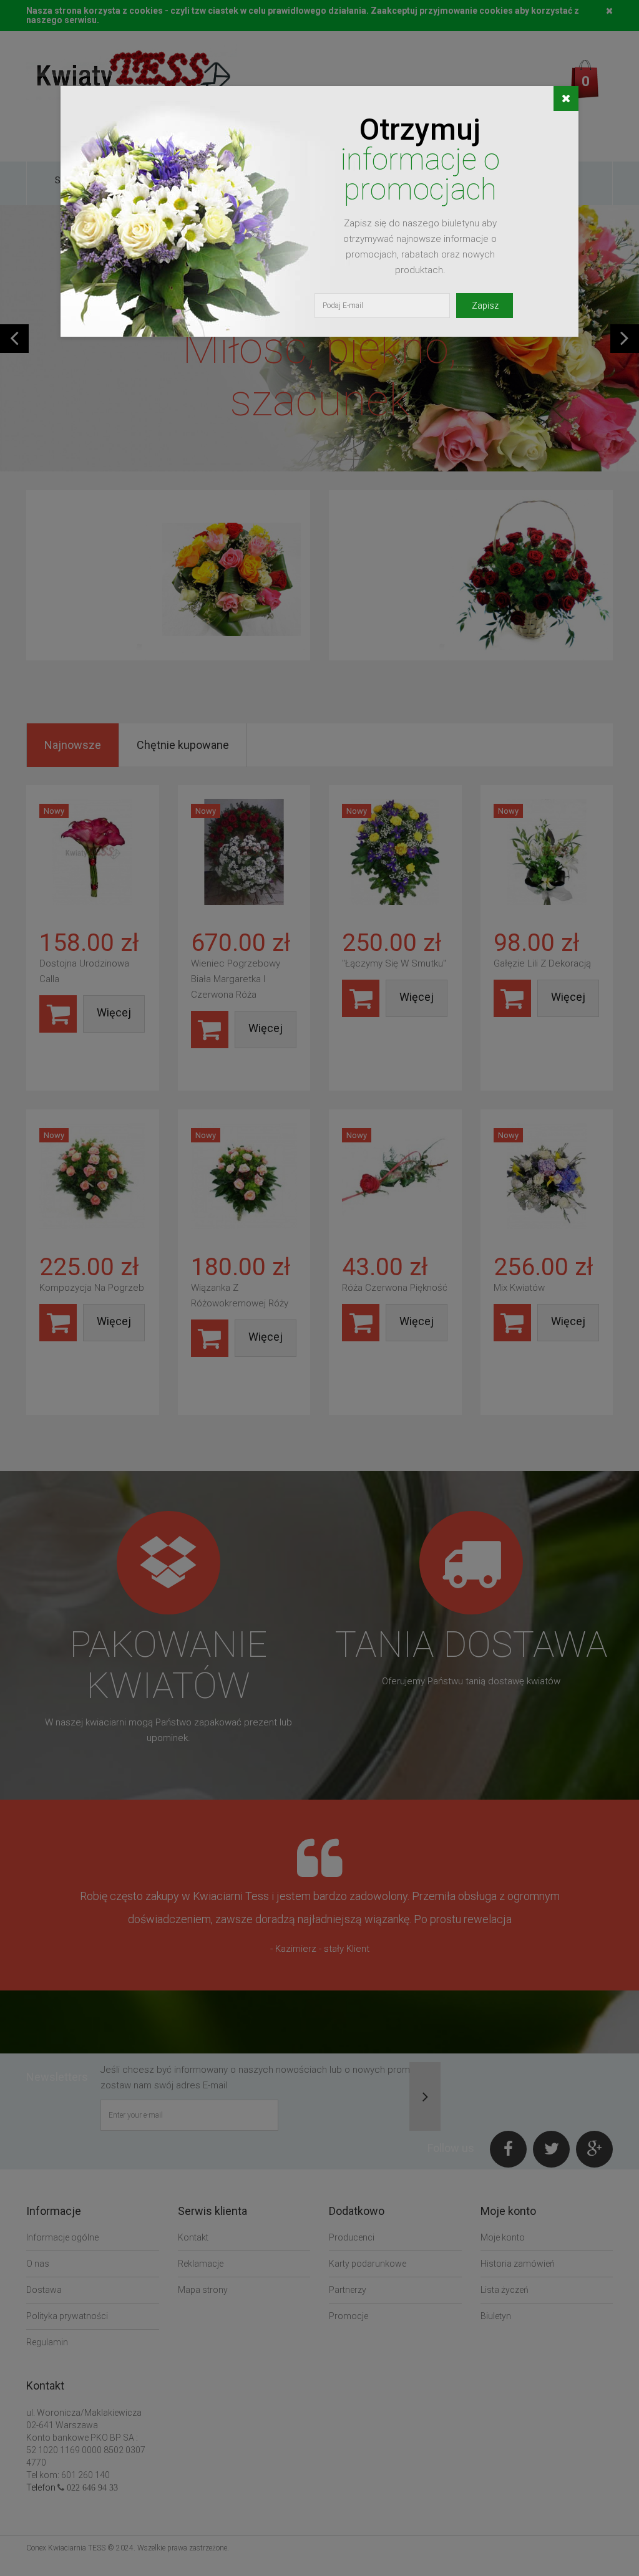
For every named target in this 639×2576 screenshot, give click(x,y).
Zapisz (485, 306)
